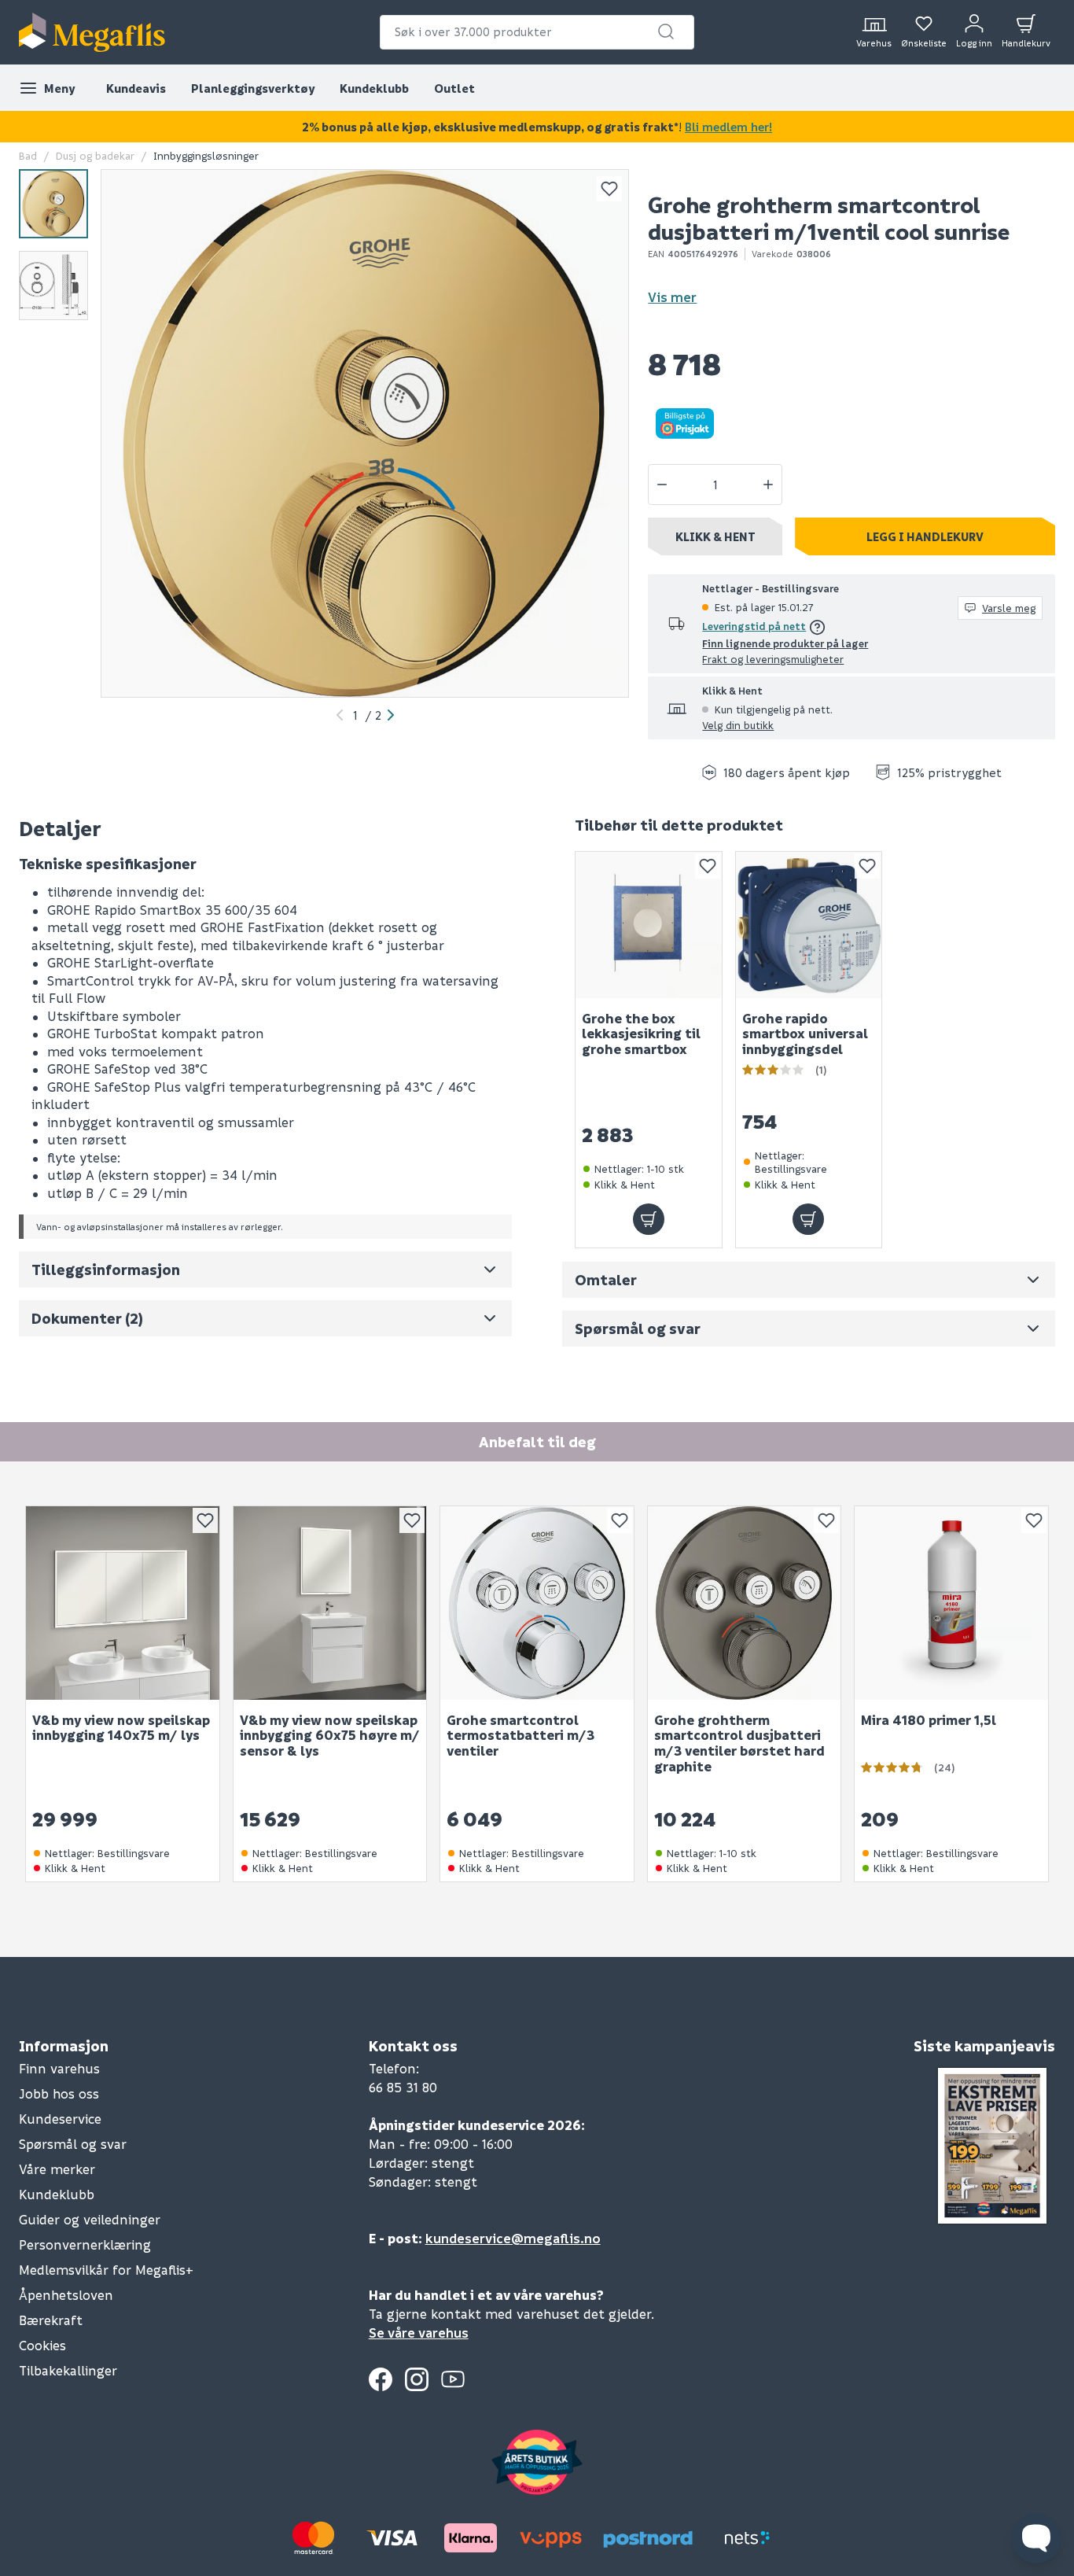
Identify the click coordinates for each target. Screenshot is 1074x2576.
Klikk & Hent (715, 536)
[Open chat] (1036, 2538)
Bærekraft (51, 2320)
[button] (666, 31)
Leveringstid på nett (754, 626)
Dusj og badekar (95, 155)
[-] (662, 485)
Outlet (454, 88)
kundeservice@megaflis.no (513, 2238)
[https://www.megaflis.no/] (92, 32)
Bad (28, 155)
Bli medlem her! (728, 127)
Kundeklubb (374, 88)
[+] (768, 485)
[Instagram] (417, 2379)
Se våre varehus (419, 2333)
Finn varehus (59, 2068)
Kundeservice (60, 2119)
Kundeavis (136, 88)
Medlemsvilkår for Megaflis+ (106, 2270)
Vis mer (672, 297)
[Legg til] (649, 1220)
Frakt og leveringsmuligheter (773, 659)
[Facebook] (381, 2379)
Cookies (42, 2345)
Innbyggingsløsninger (206, 155)
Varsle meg (1009, 608)
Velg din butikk (738, 725)
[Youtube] (453, 2379)
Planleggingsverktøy (253, 88)
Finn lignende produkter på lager (785, 643)
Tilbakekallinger (68, 2370)
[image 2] (53, 286)
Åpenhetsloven (66, 2295)
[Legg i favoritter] (609, 189)
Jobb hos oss (59, 2093)
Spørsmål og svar (73, 2144)
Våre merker (57, 2169)
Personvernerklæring (85, 2244)
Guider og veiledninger (90, 2219)
